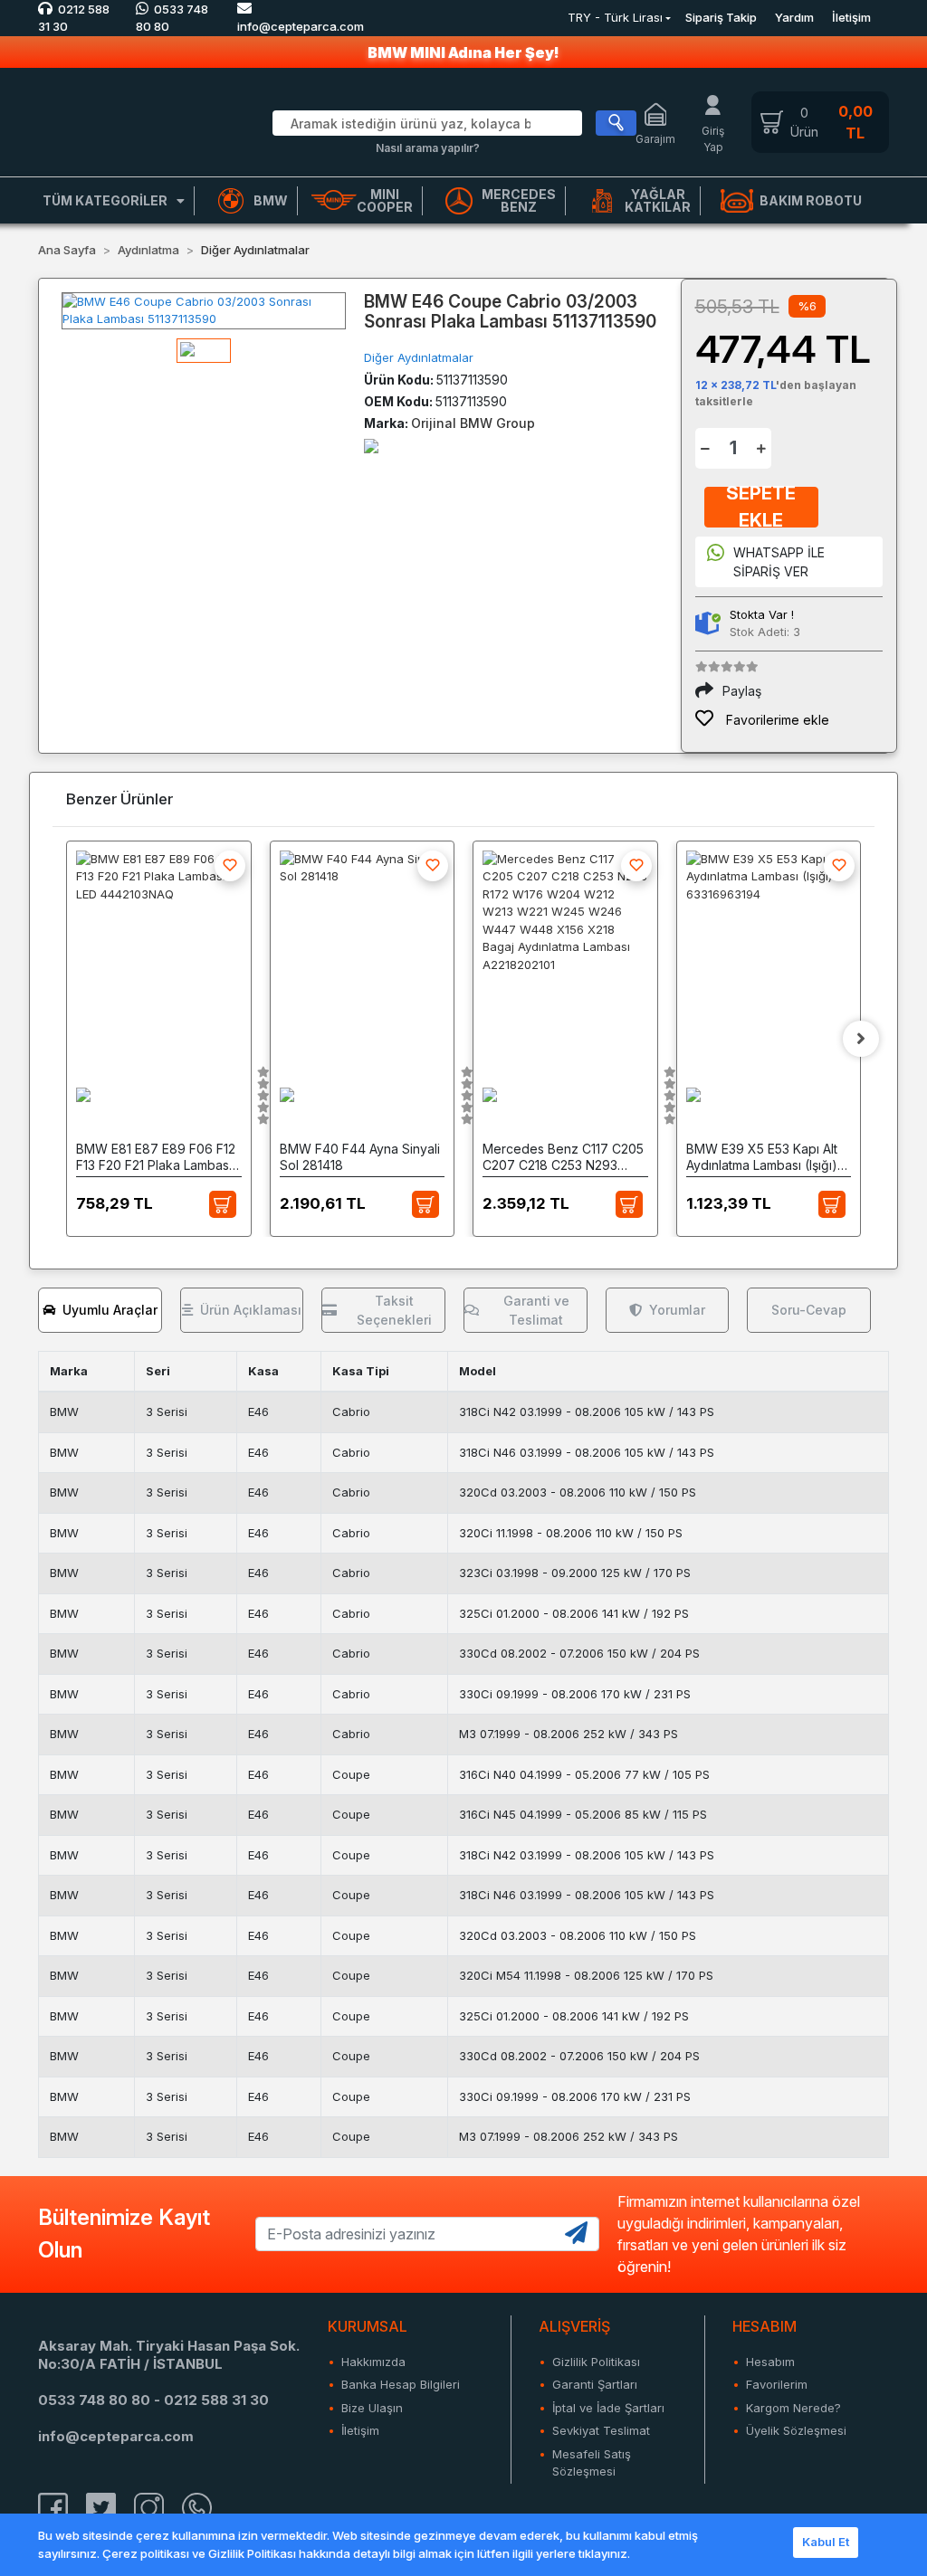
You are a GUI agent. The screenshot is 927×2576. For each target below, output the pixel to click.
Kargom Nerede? (793, 2408)
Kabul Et (826, 2542)
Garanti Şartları (595, 2384)
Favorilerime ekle (776, 720)
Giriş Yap (713, 139)
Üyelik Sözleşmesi (796, 2430)
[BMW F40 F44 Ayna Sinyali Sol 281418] (363, 950)
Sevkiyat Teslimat (601, 2430)
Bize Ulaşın (372, 2408)
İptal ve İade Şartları (608, 2408)
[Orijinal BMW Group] (371, 445)
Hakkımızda (373, 2362)
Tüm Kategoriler (105, 200)
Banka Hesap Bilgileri (401, 2384)
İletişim (851, 17)
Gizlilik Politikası (596, 2362)
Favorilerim (777, 2384)
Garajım (655, 139)
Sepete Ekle (761, 507)
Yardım (794, 17)
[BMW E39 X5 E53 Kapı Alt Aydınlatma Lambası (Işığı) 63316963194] (769, 950)
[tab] (100, 1310)
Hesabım (770, 2362)
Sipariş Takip (721, 17)
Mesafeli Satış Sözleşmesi (592, 2463)
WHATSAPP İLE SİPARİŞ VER (779, 562)
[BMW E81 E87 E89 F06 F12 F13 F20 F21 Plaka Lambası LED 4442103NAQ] (159, 950)
